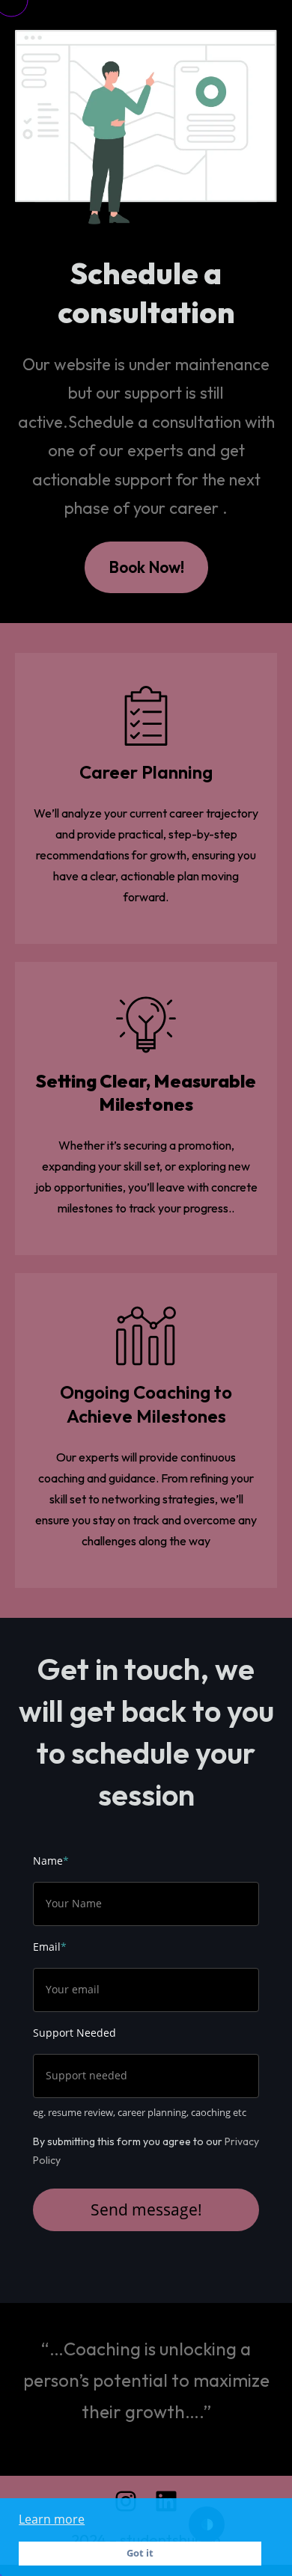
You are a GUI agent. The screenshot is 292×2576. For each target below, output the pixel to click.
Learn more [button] (52, 2519)
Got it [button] (140, 2553)
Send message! (146, 2209)
